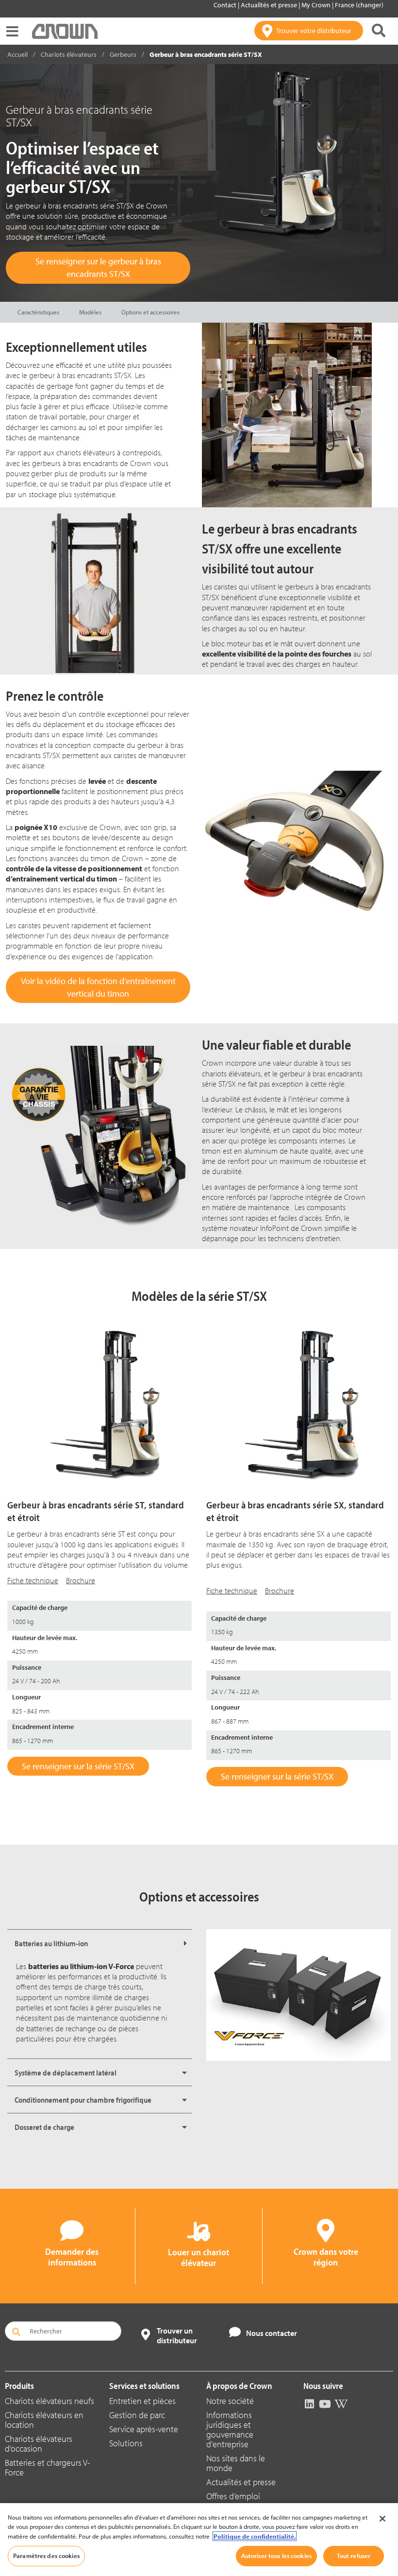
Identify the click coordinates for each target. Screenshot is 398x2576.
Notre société (230, 2401)
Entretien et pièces (142, 2401)
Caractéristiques (38, 312)
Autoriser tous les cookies (276, 2556)
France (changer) (359, 5)
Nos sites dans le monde (236, 2463)
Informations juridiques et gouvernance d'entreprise (230, 2429)
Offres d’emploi (233, 2496)
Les (75, 1966)
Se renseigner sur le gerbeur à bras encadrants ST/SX (98, 268)
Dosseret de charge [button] (44, 2127)
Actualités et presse (270, 5)
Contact (226, 5)
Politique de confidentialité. (255, 2536)
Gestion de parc (137, 2415)
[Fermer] (382, 2519)
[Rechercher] (379, 31)
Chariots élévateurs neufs (50, 2401)
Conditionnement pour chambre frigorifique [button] (83, 2100)
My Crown (317, 5)
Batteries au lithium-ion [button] (51, 1943)
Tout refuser (354, 2556)
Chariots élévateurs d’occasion (39, 2444)
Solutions (126, 2443)
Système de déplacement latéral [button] (66, 2073)
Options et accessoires (150, 312)
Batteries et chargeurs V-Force (47, 2467)
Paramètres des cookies (46, 2556)
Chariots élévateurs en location (44, 2420)
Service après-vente (144, 2429)
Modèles (90, 312)
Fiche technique (33, 1580)
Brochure (81, 1580)
